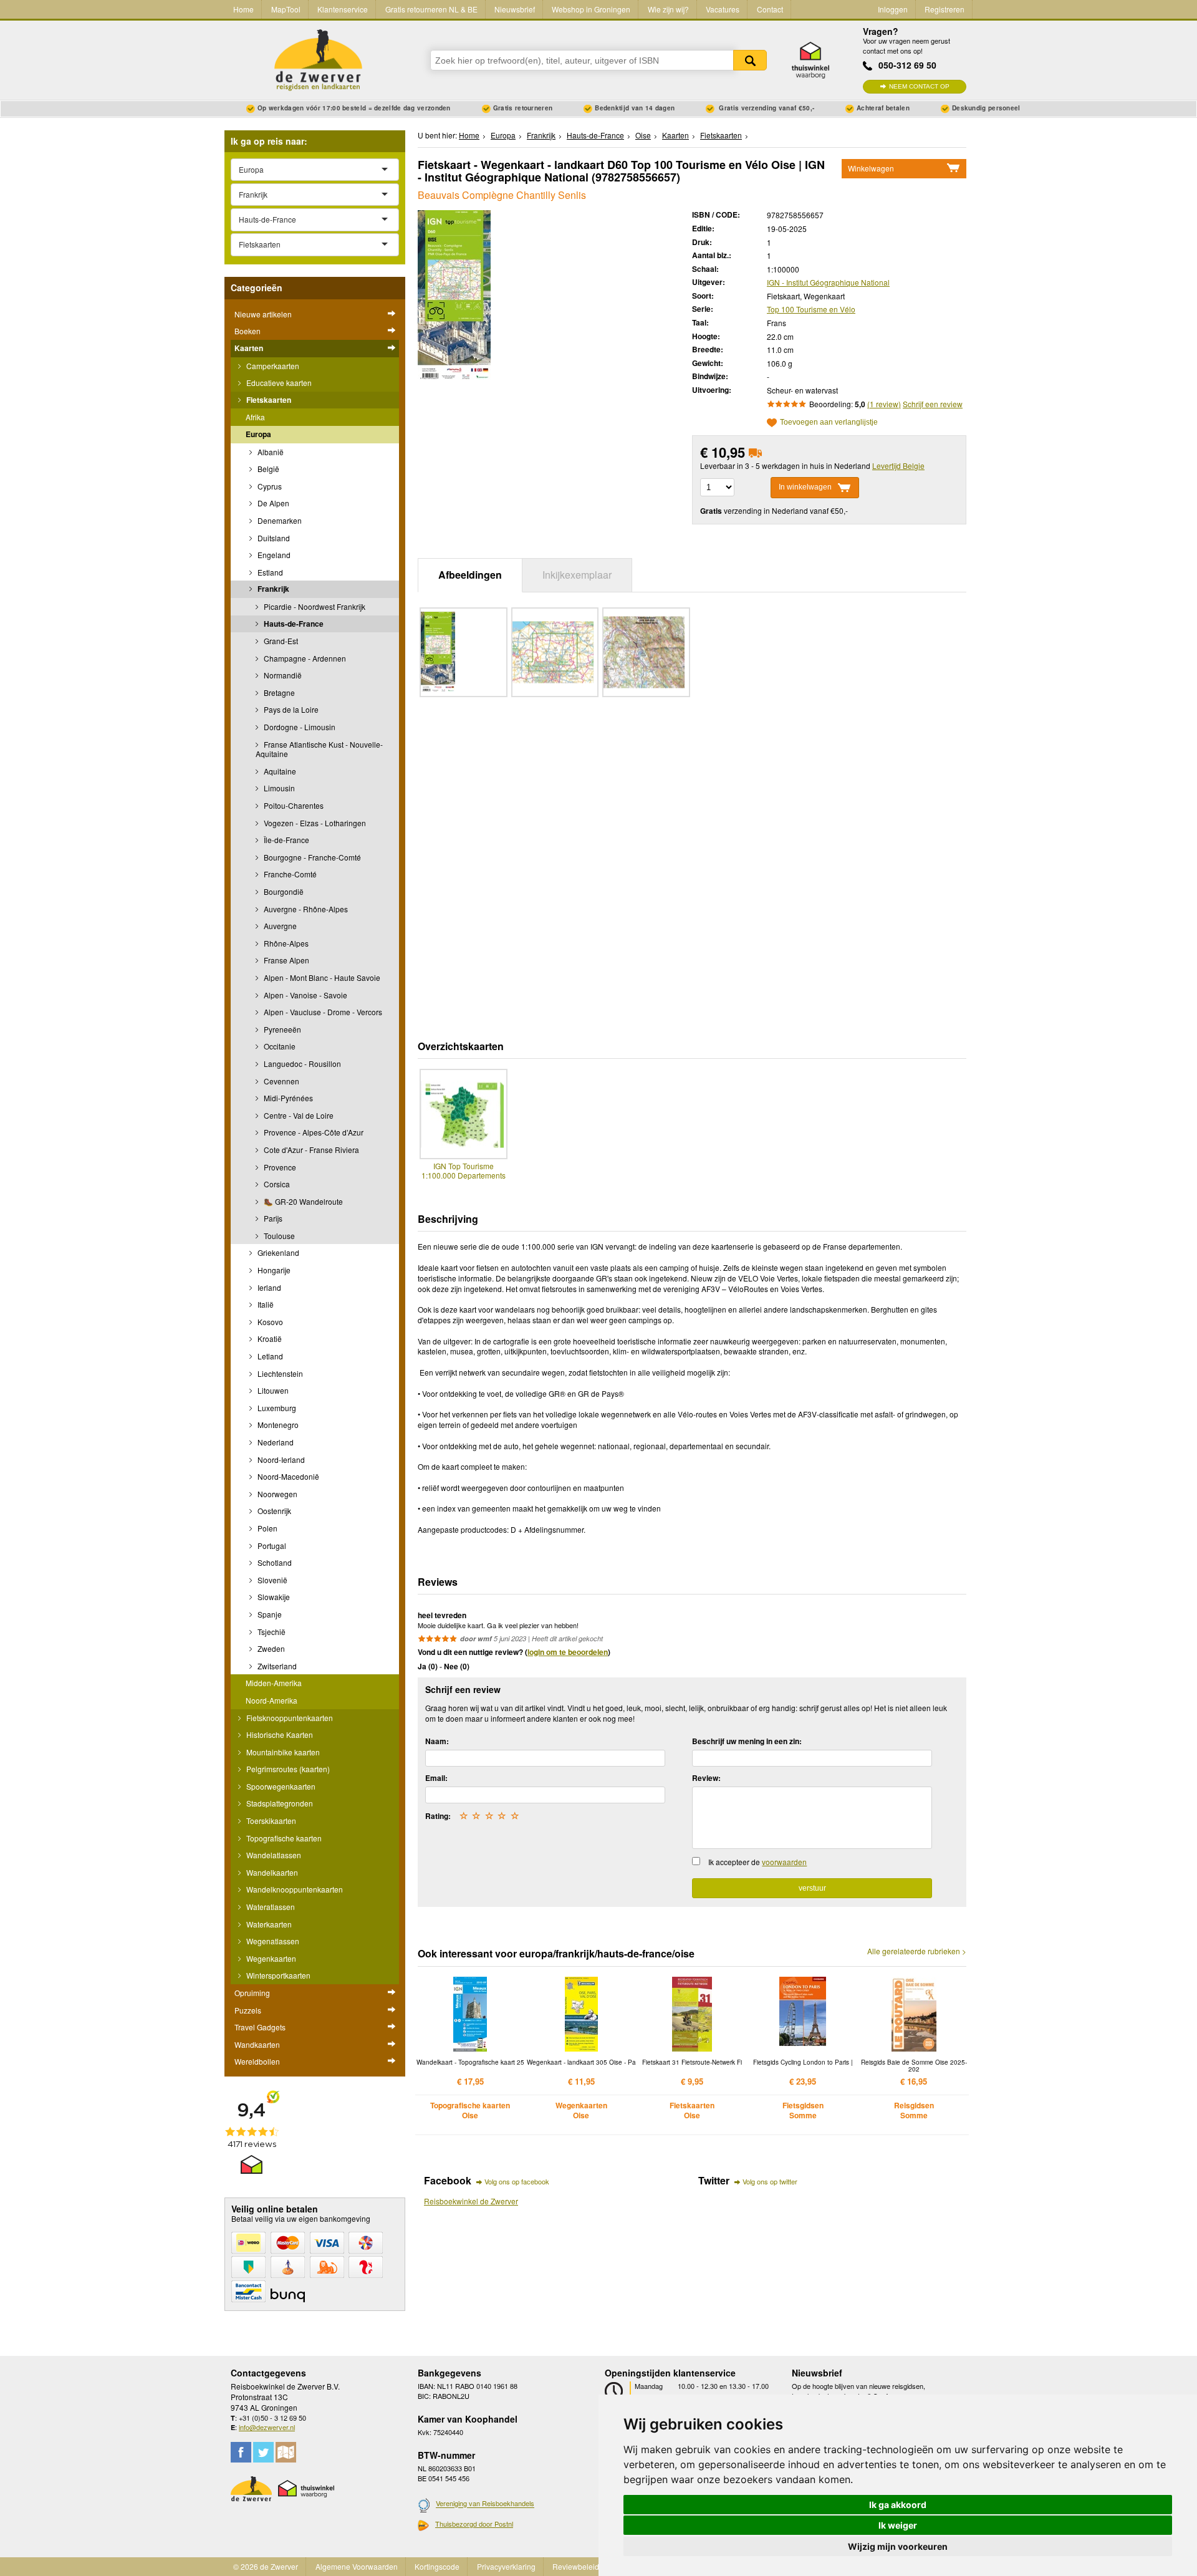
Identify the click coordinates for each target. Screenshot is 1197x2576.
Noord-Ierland (280, 1459)
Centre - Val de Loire (298, 1115)
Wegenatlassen (272, 1941)
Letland (269, 1356)
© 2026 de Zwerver (266, 2566)
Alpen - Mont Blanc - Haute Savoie (321, 977)
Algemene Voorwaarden (357, 2566)
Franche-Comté (289, 874)
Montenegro (277, 1425)
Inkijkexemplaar (577, 575)
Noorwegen (276, 1494)
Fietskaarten (268, 400)
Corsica (276, 1184)
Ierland (268, 1287)
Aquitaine (279, 771)
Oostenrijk (273, 1511)
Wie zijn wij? (668, 9)
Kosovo (269, 1322)
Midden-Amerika (274, 1683)
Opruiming (252, 1993)
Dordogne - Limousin (299, 727)
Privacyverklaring (506, 2566)
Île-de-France (286, 840)
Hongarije (273, 1270)
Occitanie (279, 1046)
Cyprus (269, 486)
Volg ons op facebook (517, 2181)
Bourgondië (283, 891)
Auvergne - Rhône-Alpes (305, 909)
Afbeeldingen (470, 575)
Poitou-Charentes (293, 805)
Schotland (274, 1562)
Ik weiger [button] (898, 2525)
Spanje (269, 1614)
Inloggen (893, 9)
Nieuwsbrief (515, 9)
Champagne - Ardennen (304, 658)
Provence (279, 1167)
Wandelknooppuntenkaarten (294, 1889)
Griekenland (277, 1252)
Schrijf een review (933, 404)
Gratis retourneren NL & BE (431, 9)
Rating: (438, 1816)
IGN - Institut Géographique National (828, 282)
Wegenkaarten (270, 1958)
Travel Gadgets (260, 2027)
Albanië (270, 452)
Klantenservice (343, 9)
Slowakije (273, 1597)
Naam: (437, 1741)
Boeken (248, 331)
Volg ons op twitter (770, 2181)
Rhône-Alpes (285, 943)
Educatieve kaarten (278, 383)
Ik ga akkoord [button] (898, 2505)
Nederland (275, 1442)
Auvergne (279, 926)
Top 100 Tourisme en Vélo (811, 309)
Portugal (271, 1546)
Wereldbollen (257, 2061)
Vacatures (723, 9)
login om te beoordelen (568, 1652)
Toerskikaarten (270, 1821)
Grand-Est (280, 641)
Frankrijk (272, 589)
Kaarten (249, 348)
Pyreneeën (281, 1029)
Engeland (273, 555)
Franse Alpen (286, 960)
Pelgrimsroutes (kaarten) (287, 1769)
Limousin (278, 788)
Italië (265, 1304)
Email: (436, 1778)
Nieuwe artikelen (263, 314)
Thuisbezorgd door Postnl (474, 2524)
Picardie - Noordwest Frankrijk (314, 606)
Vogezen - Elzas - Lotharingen (314, 823)
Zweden (270, 1648)
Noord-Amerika (272, 1700)
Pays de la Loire (290, 709)
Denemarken (279, 520)
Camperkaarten (272, 366)
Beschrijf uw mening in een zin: (747, 1741)
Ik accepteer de (757, 1862)
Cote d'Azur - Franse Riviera (310, 1150)
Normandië (282, 675)
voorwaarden (784, 1862)
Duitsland (273, 538)
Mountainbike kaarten (282, 1752)
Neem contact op (919, 86)
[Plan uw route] (286, 2452)
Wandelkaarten (271, 1872)
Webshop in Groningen (591, 9)
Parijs (272, 1218)
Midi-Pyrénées (287, 1098)
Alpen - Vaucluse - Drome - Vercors (322, 1012)
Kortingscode (437, 2566)
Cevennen (281, 1081)
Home (243, 9)
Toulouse (278, 1236)
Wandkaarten (257, 2044)
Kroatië (269, 1339)
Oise (643, 135)
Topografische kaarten (283, 1838)
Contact (770, 9)
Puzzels (248, 2010)
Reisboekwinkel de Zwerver (471, 2201)
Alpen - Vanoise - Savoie (305, 995)
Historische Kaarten (279, 1734)
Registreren (945, 9)
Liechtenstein (279, 1373)
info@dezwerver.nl (267, 2427)
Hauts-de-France (293, 624)
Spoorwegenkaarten (280, 1786)
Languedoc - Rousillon (301, 1064)
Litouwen (272, 1390)
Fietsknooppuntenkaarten (289, 1718)
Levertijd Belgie (898, 466)
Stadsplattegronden (279, 1803)
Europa (258, 434)
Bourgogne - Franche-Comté (311, 857)
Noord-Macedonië (287, 1476)
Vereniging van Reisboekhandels (485, 2504)
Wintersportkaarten (277, 1975)
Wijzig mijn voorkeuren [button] (898, 2546)
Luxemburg (276, 1408)
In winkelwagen (805, 487)
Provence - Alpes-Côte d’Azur (313, 1132)
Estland (269, 572)
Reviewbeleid (576, 2566)
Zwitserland (276, 1666)
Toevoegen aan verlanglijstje (829, 422)
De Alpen (272, 503)
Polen (267, 1528)
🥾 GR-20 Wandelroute (302, 1201)
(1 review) (884, 404)
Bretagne (278, 692)
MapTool (286, 9)
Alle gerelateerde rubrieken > (917, 1951)
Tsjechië (271, 1632)
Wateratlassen (270, 1907)
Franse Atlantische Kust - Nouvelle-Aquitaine (319, 749)
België (267, 469)
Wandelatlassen (273, 1855)
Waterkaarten (268, 1924)
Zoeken (750, 60)
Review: (706, 1778)
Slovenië (272, 1580)
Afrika (255, 417)
